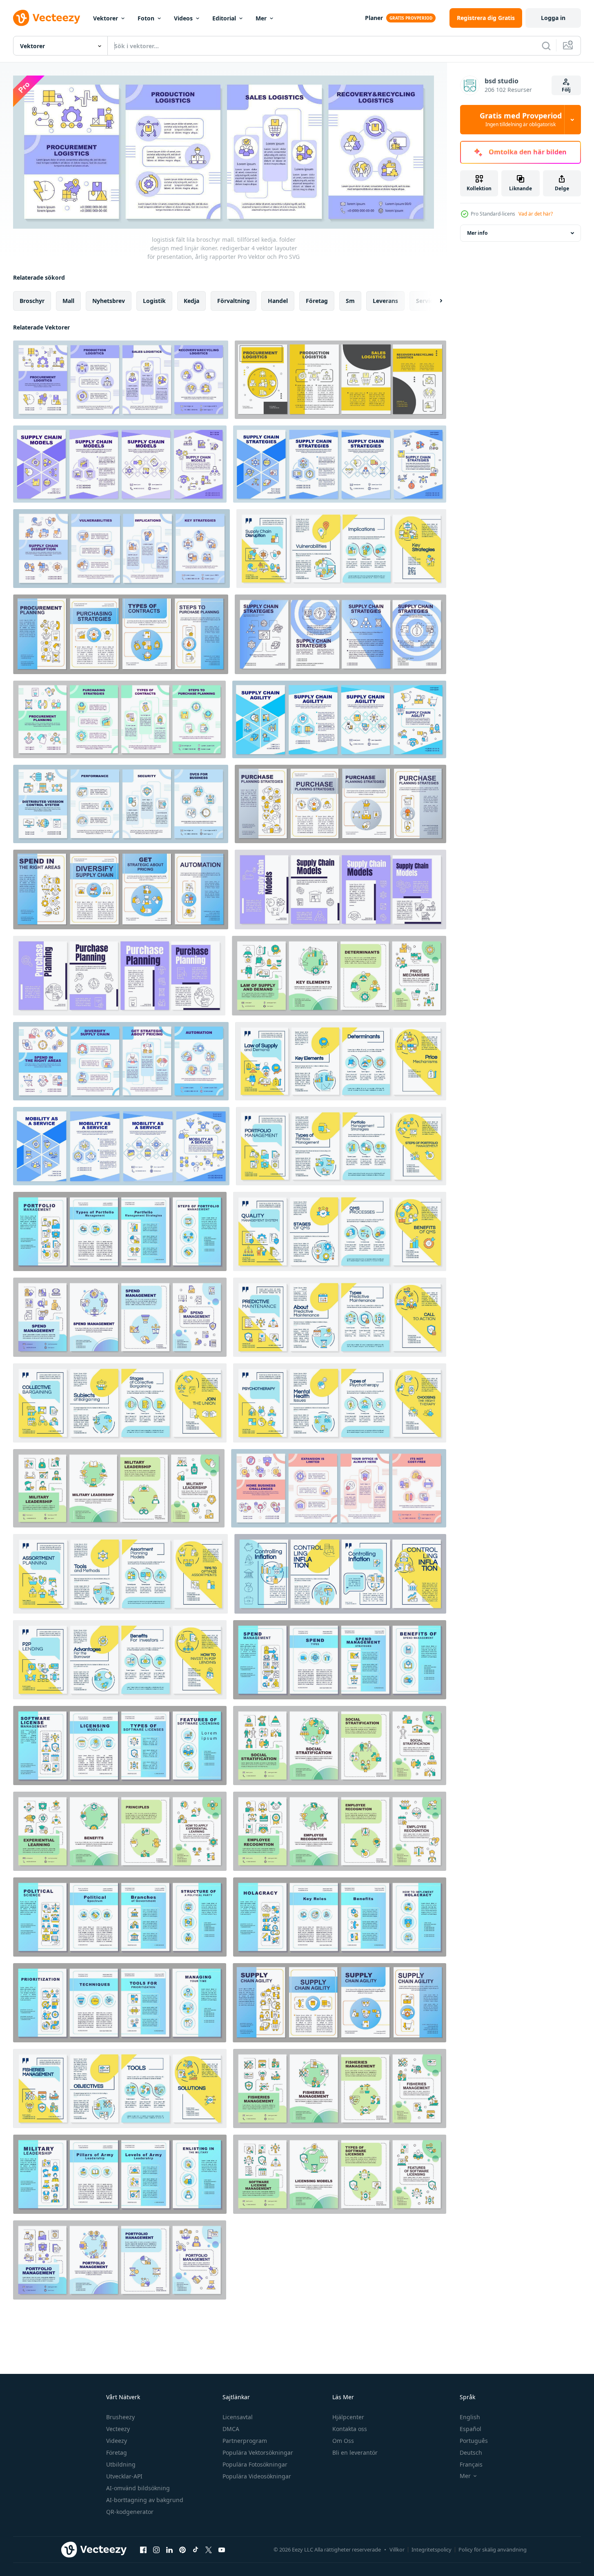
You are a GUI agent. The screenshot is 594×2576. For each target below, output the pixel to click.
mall (68, 300)
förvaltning (234, 300)
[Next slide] (434, 301)
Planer (374, 18)
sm (350, 300)
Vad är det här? (536, 214)
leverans (385, 300)
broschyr (32, 300)
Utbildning (121, 2464)
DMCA (231, 2429)
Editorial (224, 18)
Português (474, 2441)
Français (471, 2464)
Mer (261, 18)
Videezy (117, 2441)
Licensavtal (238, 2417)
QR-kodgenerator (130, 2512)
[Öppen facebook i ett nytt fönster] (143, 2550)
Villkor (397, 2549)
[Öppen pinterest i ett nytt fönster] (182, 2550)
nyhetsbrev (109, 300)
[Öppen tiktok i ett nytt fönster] (196, 2550)
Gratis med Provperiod (521, 120)
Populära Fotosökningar (255, 2464)
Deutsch (471, 2452)
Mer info (477, 233)
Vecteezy (118, 2429)
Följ (566, 90)
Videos (183, 18)
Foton (146, 18)
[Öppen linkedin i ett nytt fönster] (169, 2550)
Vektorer (106, 18)
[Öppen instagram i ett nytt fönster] (156, 2550)
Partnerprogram (245, 2441)
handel (278, 300)
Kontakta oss (350, 2429)
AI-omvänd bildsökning (138, 2488)
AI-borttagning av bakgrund (145, 2500)
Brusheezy (120, 2417)
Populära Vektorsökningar (258, 2452)
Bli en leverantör (355, 2452)
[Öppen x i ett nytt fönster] (209, 2550)
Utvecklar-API (124, 2476)
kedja (191, 300)
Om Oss (343, 2441)
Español (471, 2429)
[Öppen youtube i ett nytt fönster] (222, 2550)
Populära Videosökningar (257, 2476)
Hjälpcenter (348, 2417)
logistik (154, 300)
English (470, 2417)
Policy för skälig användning (493, 2549)
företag (317, 300)
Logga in (553, 18)
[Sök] (546, 46)
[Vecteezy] (47, 18)
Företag (117, 2452)
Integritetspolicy (432, 2549)
